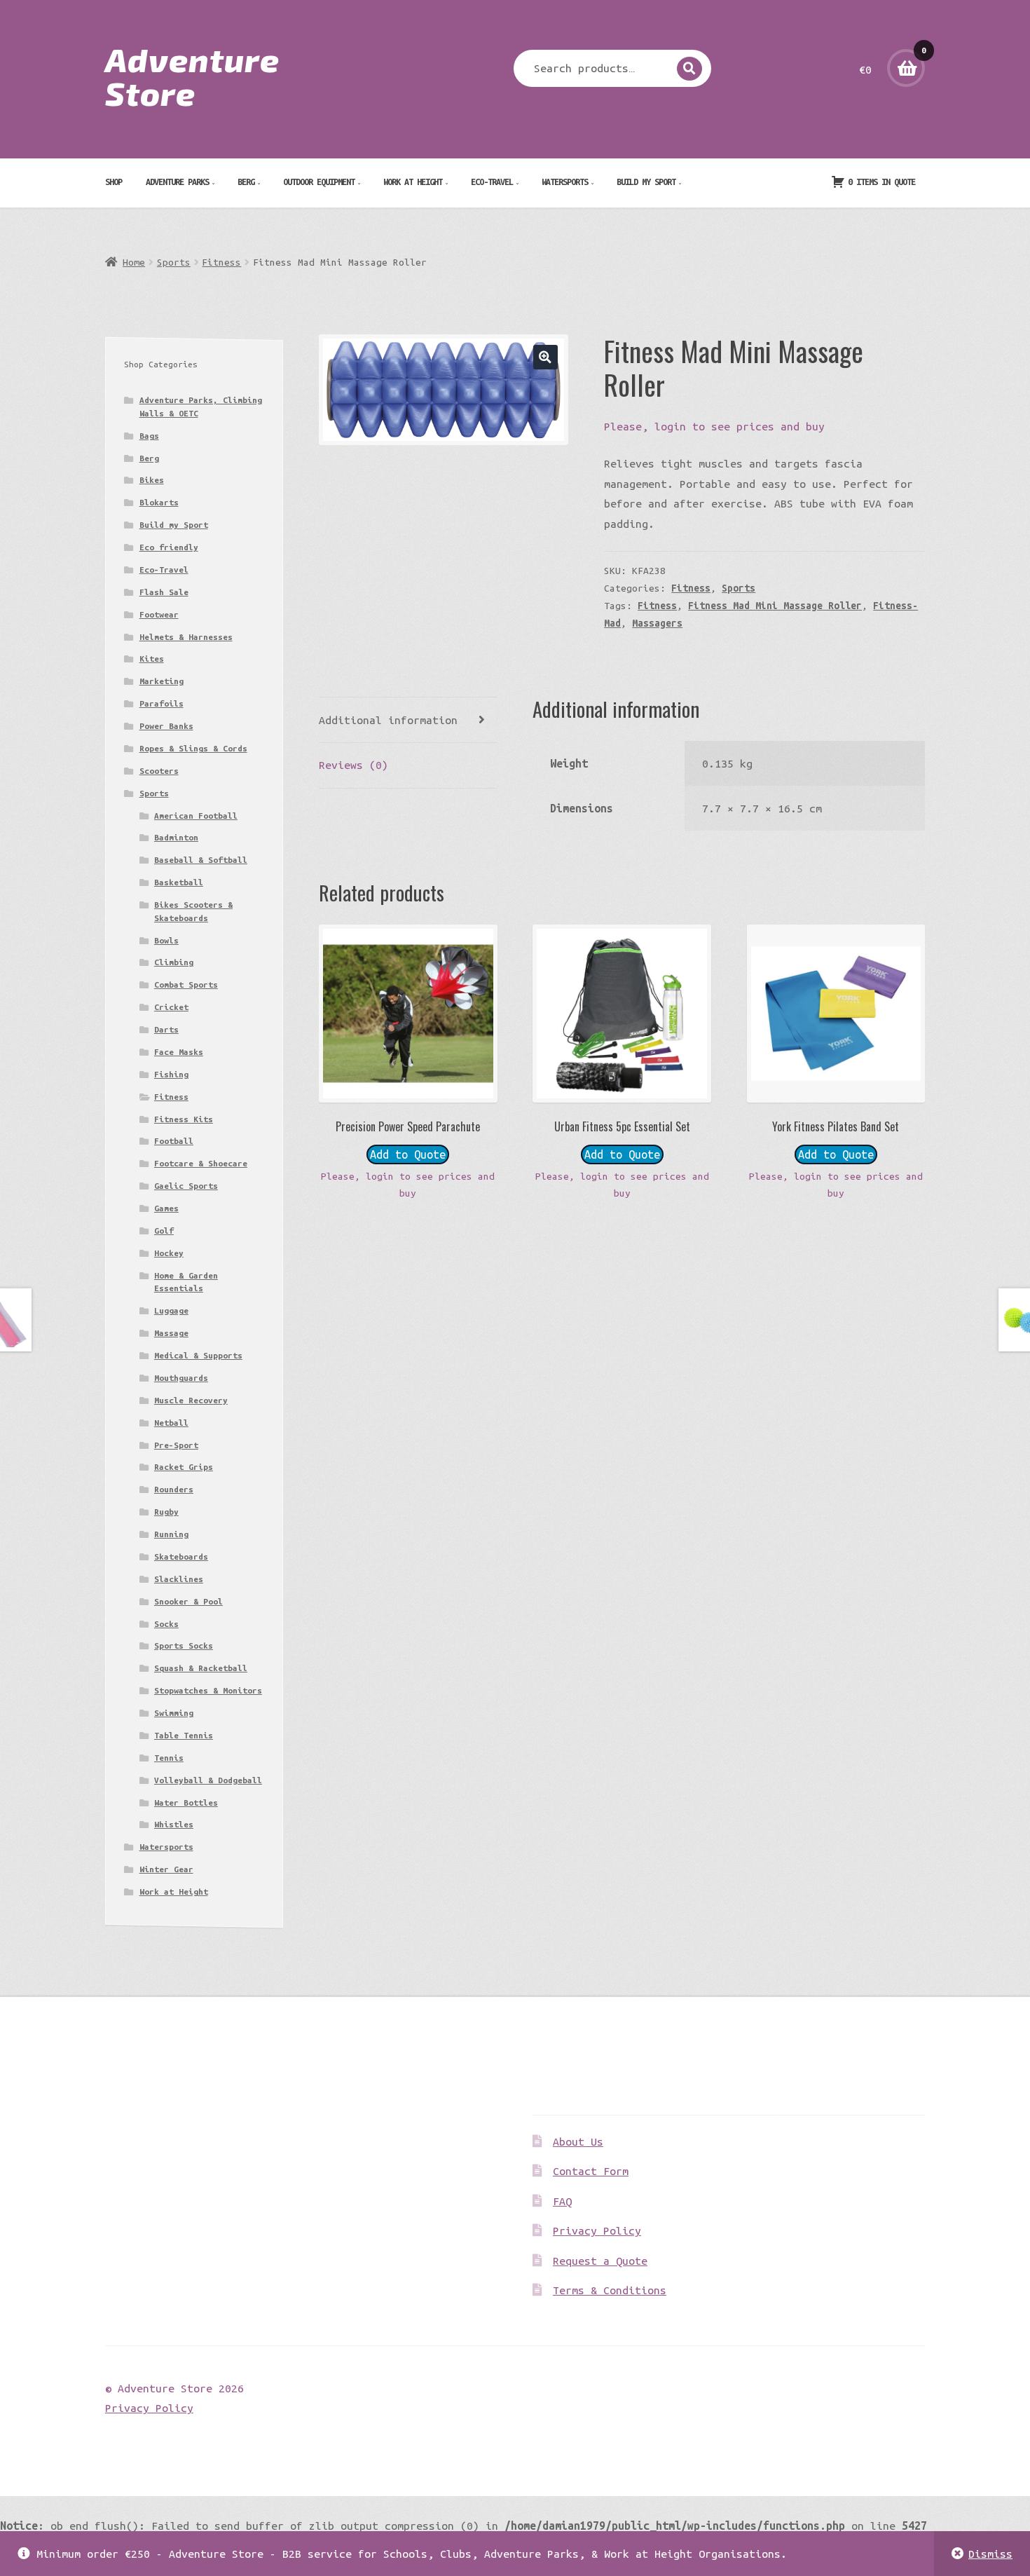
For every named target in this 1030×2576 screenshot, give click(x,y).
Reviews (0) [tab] (353, 765)
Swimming (174, 1713)
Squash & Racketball (201, 1668)
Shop (114, 182)
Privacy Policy (597, 2230)
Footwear (159, 614)
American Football (196, 816)
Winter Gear (166, 1869)
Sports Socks (184, 1645)
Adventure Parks (177, 182)
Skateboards (181, 1556)
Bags (149, 436)
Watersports (565, 182)
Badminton (176, 837)
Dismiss (990, 2554)
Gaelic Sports (186, 1186)
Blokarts (159, 502)
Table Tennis (184, 1735)
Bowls (166, 940)
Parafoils (162, 703)
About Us (578, 2141)
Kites (152, 659)
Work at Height (413, 182)
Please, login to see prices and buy (714, 426)
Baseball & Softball (201, 860)
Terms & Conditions (610, 2290)
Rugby (166, 1512)
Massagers (657, 623)
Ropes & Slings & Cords (193, 748)
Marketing (162, 681)
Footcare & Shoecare (201, 1163)
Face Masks (179, 1052)
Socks (166, 1624)
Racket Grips (184, 1467)
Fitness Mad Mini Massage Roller (775, 606)
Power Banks (166, 726)
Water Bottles (186, 1802)
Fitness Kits (184, 1119)
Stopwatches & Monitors (208, 1690)
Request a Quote (600, 2261)
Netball (171, 1423)
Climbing (174, 962)
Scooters (159, 771)
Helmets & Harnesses (186, 637)
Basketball (179, 882)
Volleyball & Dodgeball (208, 1780)
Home (134, 262)
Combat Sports (186, 984)
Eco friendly (169, 547)
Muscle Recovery (191, 1400)
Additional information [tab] (388, 720)
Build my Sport (646, 182)
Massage (171, 1333)
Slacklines (179, 1579)
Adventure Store (192, 76)
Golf (164, 1231)
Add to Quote (408, 1154)
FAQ (562, 2201)
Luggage (171, 1310)
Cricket (171, 1007)
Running (171, 1534)
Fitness (221, 262)
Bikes (152, 480)
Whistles (174, 1824)
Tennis (169, 1758)
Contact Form (591, 2171)
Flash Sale (164, 592)
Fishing (171, 1074)
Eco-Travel (492, 182)
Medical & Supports (198, 1355)
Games (166, 1208)
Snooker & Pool (188, 1601)
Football (174, 1141)
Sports (174, 262)
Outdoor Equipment (319, 182)
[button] (545, 357)
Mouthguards (181, 1378)
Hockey (169, 1253)
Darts (166, 1029)
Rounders (174, 1489)
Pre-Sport (176, 1445)
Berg (246, 182)
